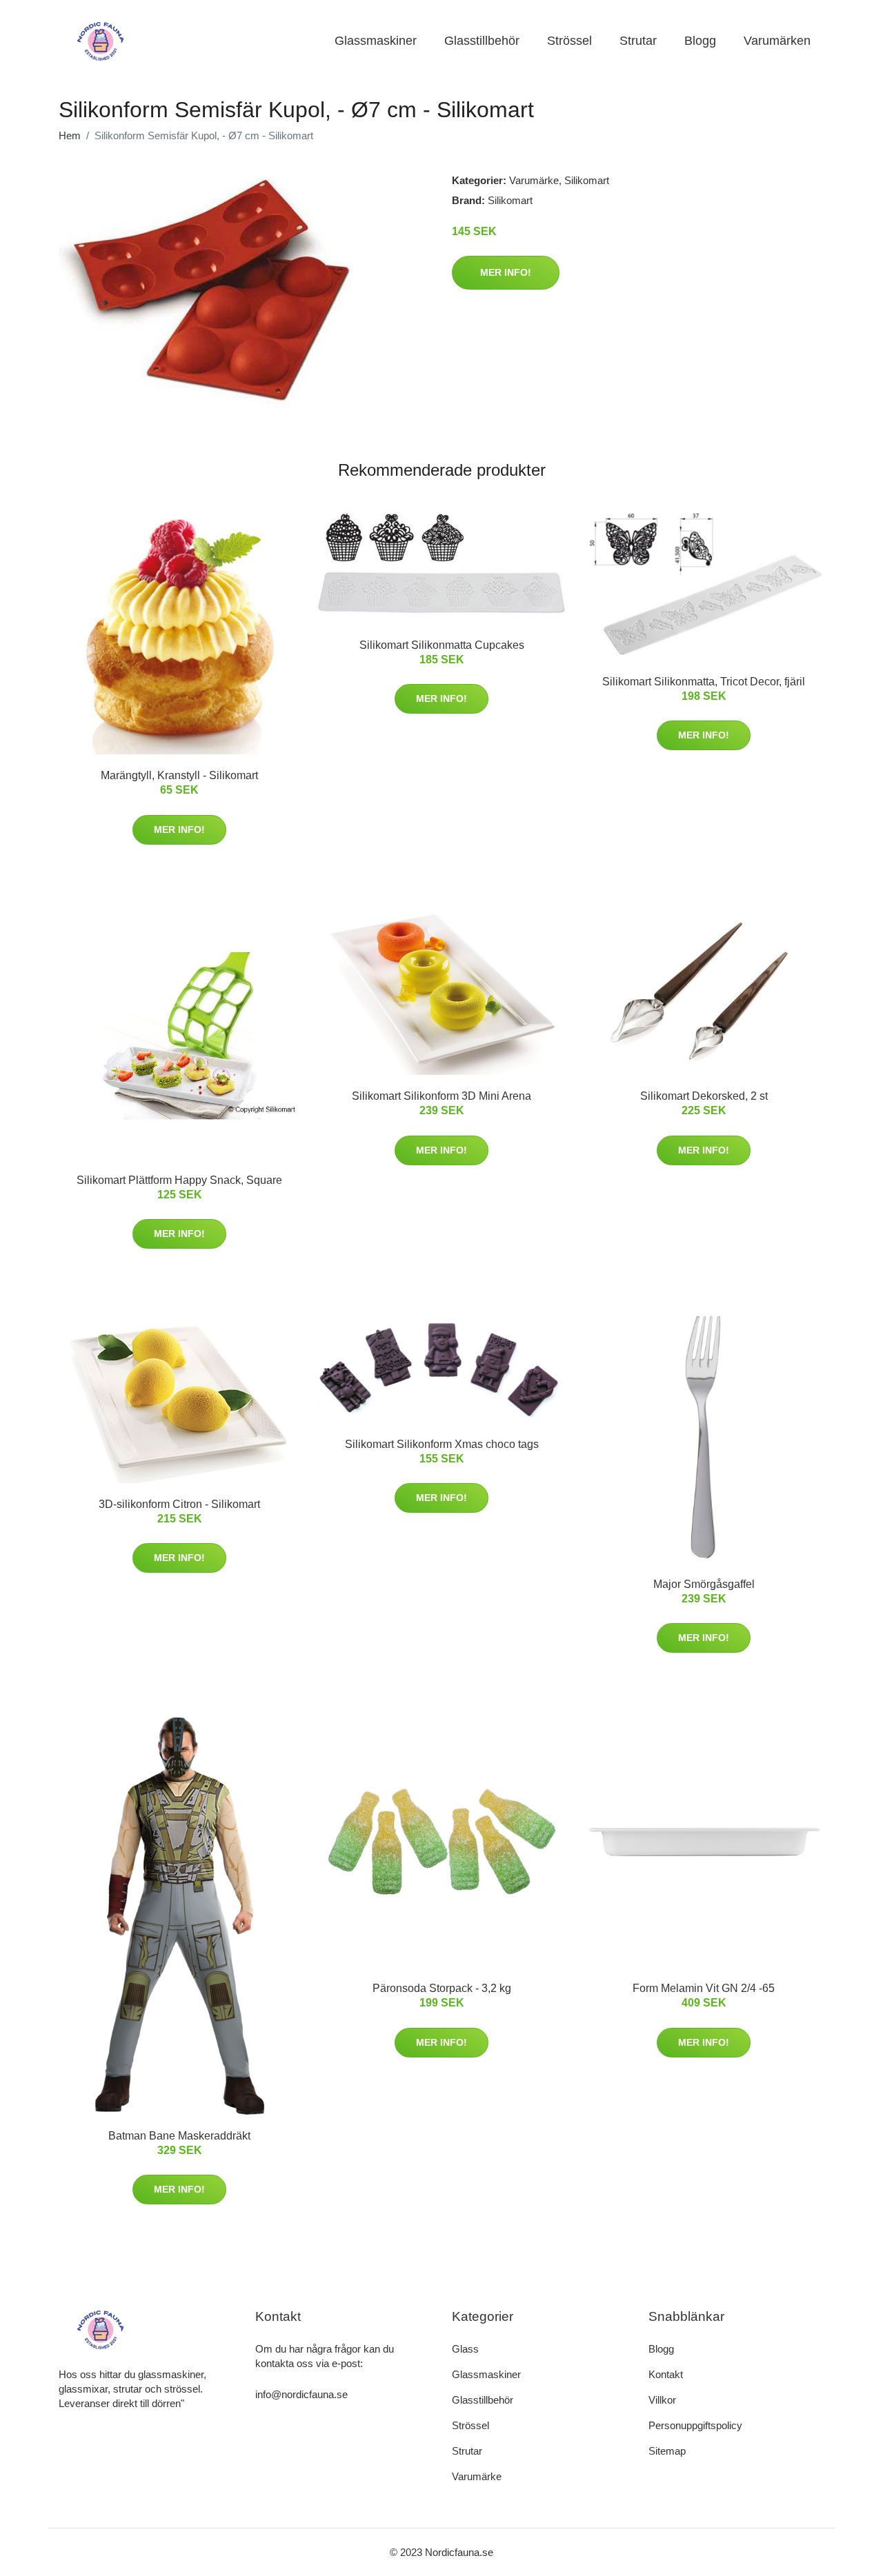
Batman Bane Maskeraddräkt (179, 2136)
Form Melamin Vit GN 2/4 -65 (704, 1988)
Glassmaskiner (376, 41)
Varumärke (534, 180)
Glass (465, 2349)
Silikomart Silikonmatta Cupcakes (442, 645)
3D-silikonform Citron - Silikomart (179, 1504)
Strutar (638, 41)
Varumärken (777, 41)
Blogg (700, 41)
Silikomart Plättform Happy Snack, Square (179, 1180)
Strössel (569, 41)
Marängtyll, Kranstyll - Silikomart (179, 775)
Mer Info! (506, 272)
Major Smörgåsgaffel (704, 1584)
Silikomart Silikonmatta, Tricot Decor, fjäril (704, 682)
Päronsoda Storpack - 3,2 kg (442, 1988)
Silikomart (587, 180)
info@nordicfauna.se (301, 2394)
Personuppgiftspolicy (695, 2425)
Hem (70, 135)
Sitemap (667, 2451)
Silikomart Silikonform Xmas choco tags (442, 1444)
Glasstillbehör (482, 41)
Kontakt (666, 2374)
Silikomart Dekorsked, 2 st (704, 1096)
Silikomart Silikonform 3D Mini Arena (441, 1096)
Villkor (662, 2400)
